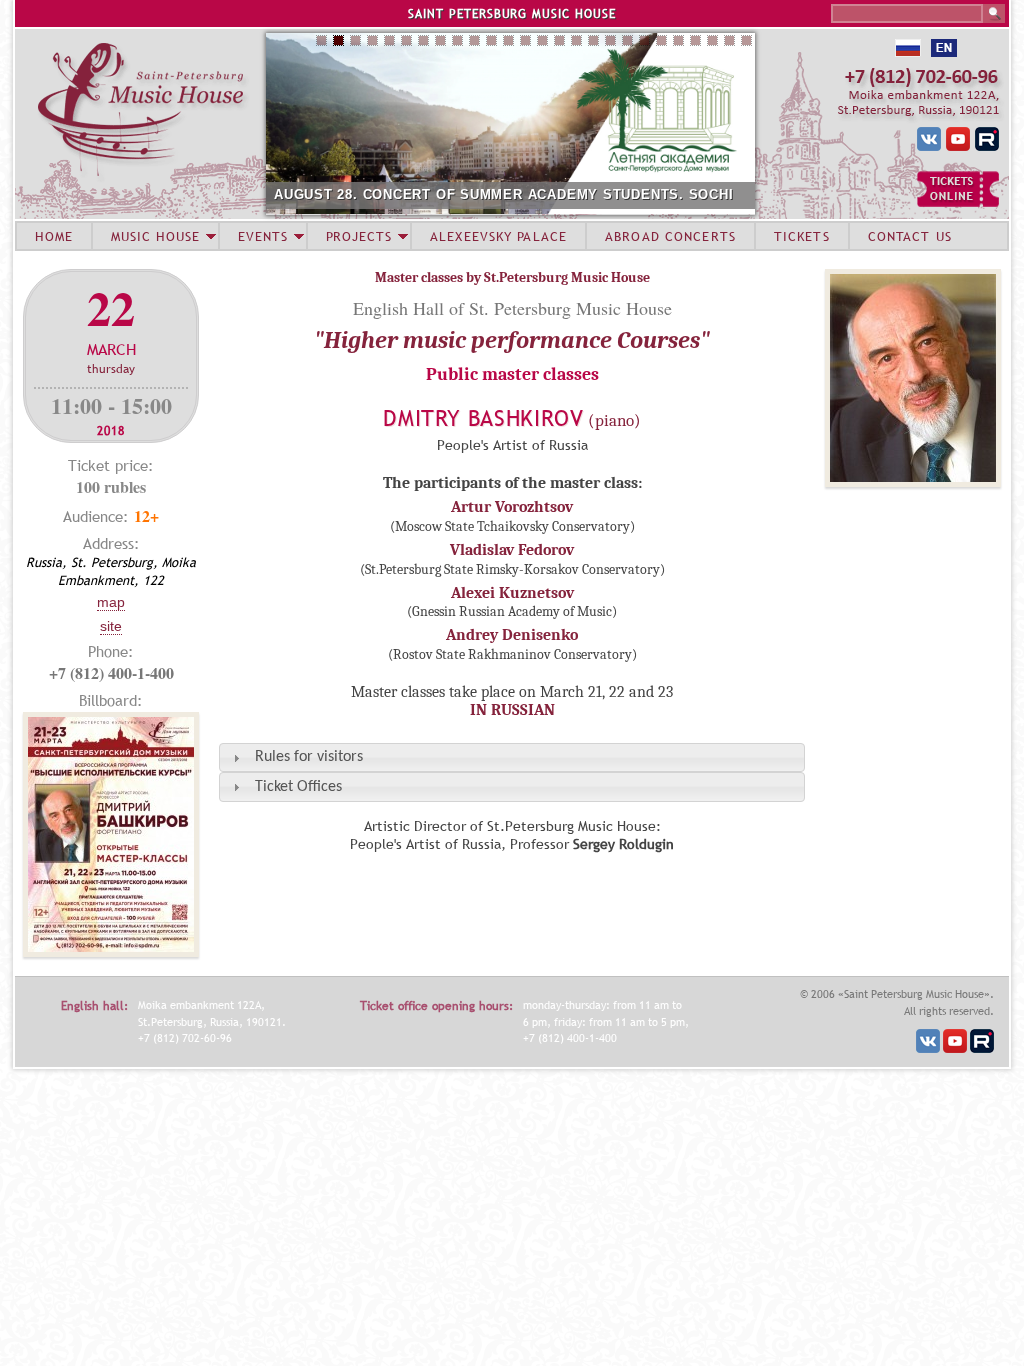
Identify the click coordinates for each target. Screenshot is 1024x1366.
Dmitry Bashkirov (483, 418)
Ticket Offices (298, 787)
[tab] (512, 757)
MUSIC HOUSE (155, 236)
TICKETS (802, 236)
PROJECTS (359, 236)
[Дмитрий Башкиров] (913, 482)
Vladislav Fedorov (512, 550)
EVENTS (263, 236)
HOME (54, 236)
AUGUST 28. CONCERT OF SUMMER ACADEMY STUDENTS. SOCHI (504, 194)
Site (111, 626)
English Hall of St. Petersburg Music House (512, 308)
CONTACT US (910, 236)
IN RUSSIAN (512, 710)
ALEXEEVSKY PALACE (498, 236)
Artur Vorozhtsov (512, 507)
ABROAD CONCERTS (670, 236)
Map (111, 602)
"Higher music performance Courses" (512, 340)
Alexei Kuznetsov (512, 593)
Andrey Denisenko (512, 635)
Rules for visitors (309, 757)
